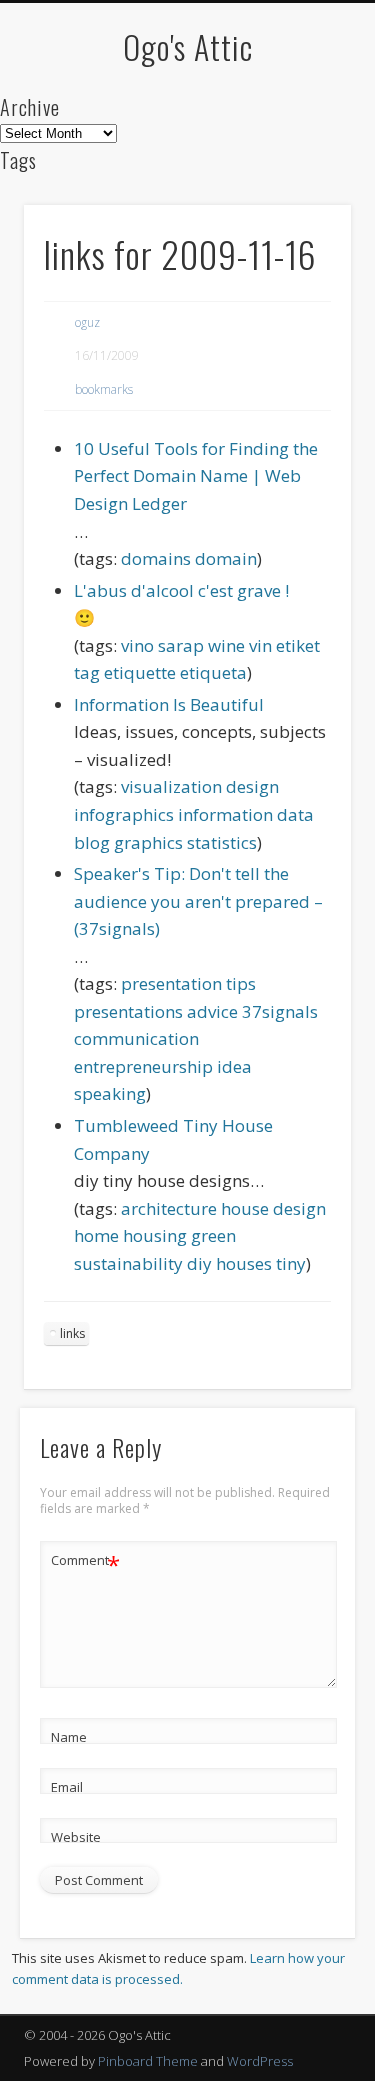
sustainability (128, 1263)
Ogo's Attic (188, 46)
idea (234, 1066)
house (245, 1208)
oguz (87, 322)
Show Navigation (303, 179)
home (96, 1235)
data (295, 814)
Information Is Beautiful (169, 704)
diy (199, 1263)
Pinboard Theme (148, 2061)
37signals (280, 1011)
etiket (298, 645)
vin (260, 645)
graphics (148, 842)
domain (226, 558)
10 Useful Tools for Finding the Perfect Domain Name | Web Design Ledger (196, 476)
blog (92, 842)
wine (226, 645)
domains (156, 558)
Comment (85, 1563)
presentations (128, 1011)
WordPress (260, 2061)
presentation (171, 983)
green (213, 1235)
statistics (222, 842)
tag (87, 672)
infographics (124, 814)
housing (155, 1235)
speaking (110, 1093)
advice (212, 1011)
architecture (169, 1208)
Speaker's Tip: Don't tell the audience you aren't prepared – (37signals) (198, 901)
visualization (171, 786)
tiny (291, 1263)
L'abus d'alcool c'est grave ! (181, 590)
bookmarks (104, 389)
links (72, 1333)
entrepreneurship (143, 1066)
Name (69, 1737)
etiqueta (213, 672)
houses (244, 1263)
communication (136, 1038)
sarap (181, 645)
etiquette (140, 672)
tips (241, 983)
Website (76, 1837)
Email (67, 1787)
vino (137, 645)
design (252, 786)
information (225, 814)
